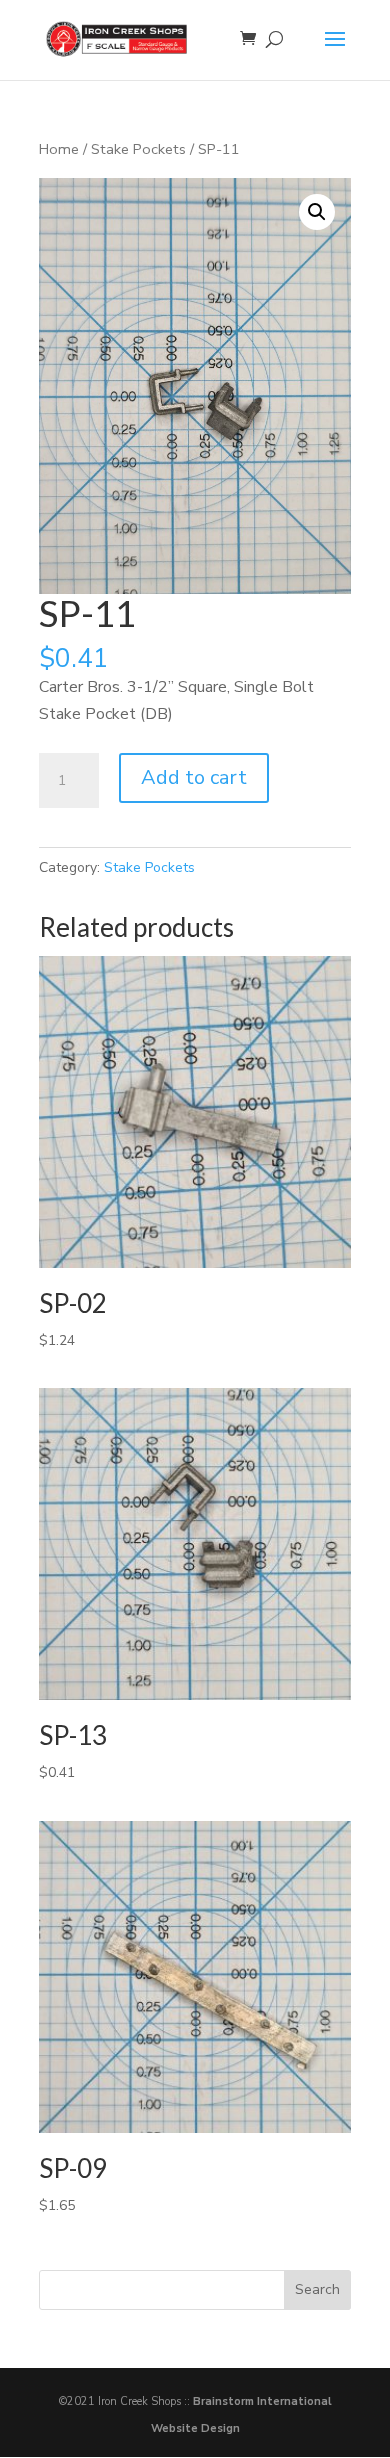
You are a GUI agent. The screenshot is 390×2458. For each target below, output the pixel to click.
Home (59, 149)
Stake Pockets (138, 149)
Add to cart (194, 777)
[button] (317, 212)
